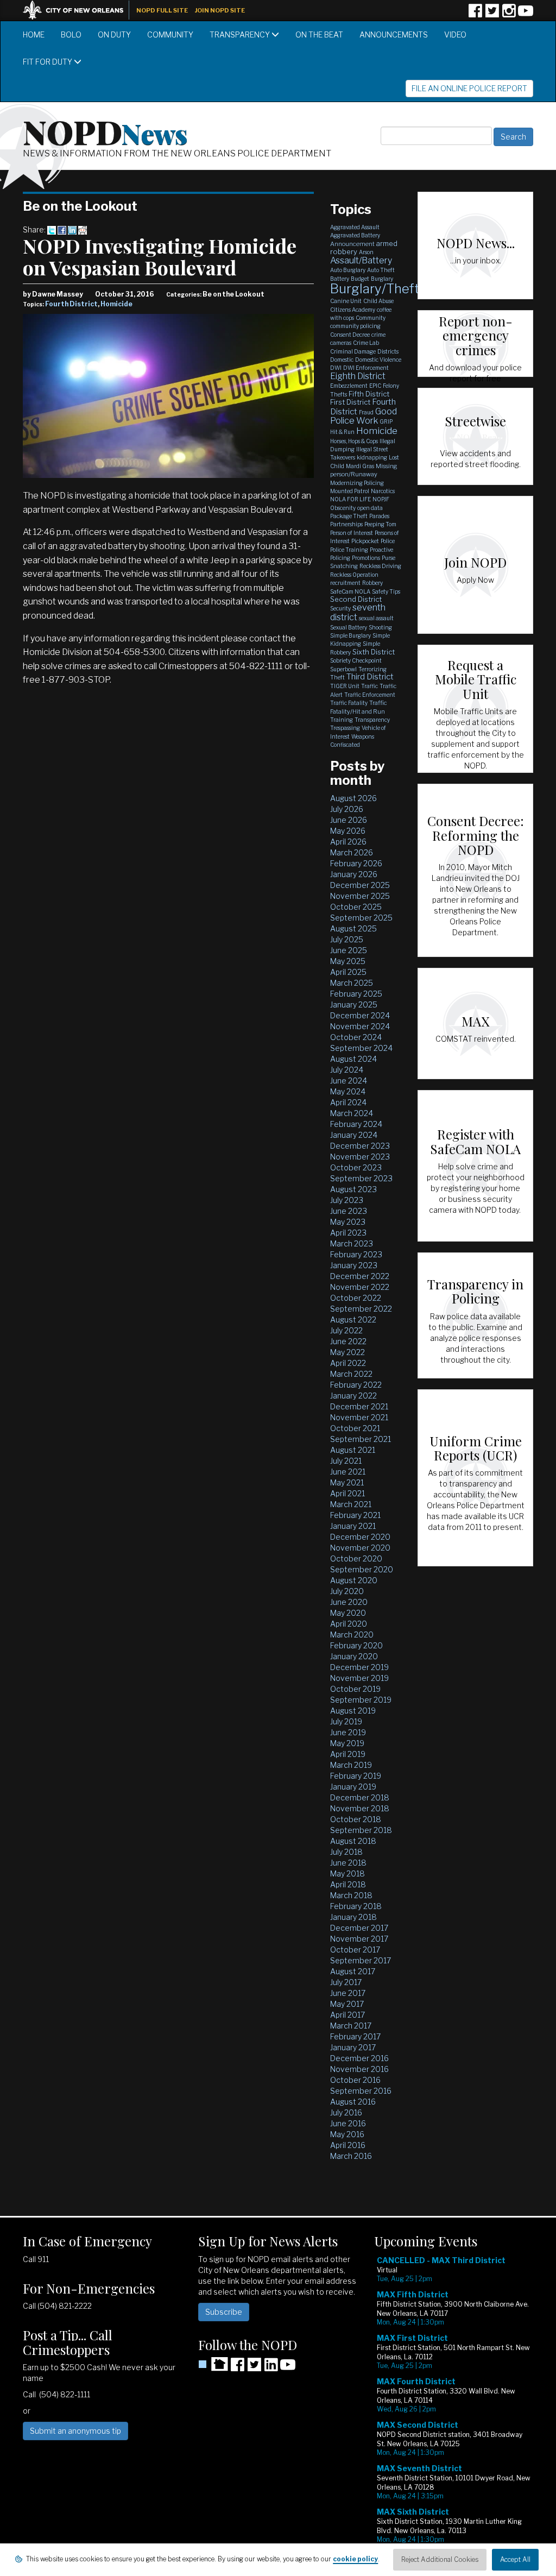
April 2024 (348, 1102)
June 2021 (348, 1472)
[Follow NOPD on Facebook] (475, 14)
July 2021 (346, 1461)
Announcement (352, 244)
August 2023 (353, 1189)
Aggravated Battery (355, 235)
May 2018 (347, 1873)
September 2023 (361, 1178)
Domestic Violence (378, 360)
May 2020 (348, 1613)
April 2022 (348, 1363)
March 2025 (352, 983)
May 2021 (347, 1482)
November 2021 (359, 1417)
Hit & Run (342, 432)
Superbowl (343, 669)
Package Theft (349, 516)
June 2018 (348, 1863)
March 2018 (351, 1895)
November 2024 (360, 1026)
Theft (337, 677)
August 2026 (353, 798)
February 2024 (356, 1124)
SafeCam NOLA (350, 591)
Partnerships (346, 524)
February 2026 (356, 863)
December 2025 (360, 885)
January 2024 (354, 1135)
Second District (356, 599)
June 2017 (348, 1993)
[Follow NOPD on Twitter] (492, 14)
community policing (355, 326)
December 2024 (360, 1015)
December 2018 (360, 1797)
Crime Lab (366, 343)
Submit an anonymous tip (75, 2431)
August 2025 (353, 928)
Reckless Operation (354, 575)
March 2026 (352, 852)
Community (170, 34)
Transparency (241, 34)
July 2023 (347, 1200)
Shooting (380, 627)
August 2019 (353, 1711)
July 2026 (347, 809)
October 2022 (356, 1298)
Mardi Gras (360, 466)
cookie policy (355, 2559)
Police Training (349, 550)
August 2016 (353, 2102)
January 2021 (353, 1526)
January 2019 (353, 1787)
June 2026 (349, 820)
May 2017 (347, 2004)
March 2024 (352, 1113)
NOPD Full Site (162, 10)
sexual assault (376, 618)
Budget (360, 279)
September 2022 (361, 1309)
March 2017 (351, 2026)
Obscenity (343, 508)
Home (34, 34)
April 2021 (347, 1493)
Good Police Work (364, 416)
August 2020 (354, 1580)
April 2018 (348, 1884)
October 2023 (356, 1167)
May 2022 (347, 1352)
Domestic (342, 360)
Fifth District (369, 394)
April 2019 (348, 1754)
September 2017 (361, 1960)
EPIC (375, 386)
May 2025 (348, 961)
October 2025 (356, 907)
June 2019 (348, 1732)
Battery (340, 279)
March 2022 (351, 1374)
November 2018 (360, 1808)
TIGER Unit (345, 686)
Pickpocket (365, 541)
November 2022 (360, 1287)
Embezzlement (349, 386)
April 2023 (348, 1233)
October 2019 (355, 1689)
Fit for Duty (48, 62)
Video (455, 34)
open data (370, 508)
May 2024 (348, 1091)
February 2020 (356, 1645)
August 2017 (353, 1971)
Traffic (369, 686)
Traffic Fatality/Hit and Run (359, 707)
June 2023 (349, 1211)
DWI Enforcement (366, 368)
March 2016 (351, 2156)
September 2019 (361, 1700)
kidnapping (372, 457)
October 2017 (355, 1950)
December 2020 (360, 1537)
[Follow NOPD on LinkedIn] (271, 2368)
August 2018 (353, 1841)
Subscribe (224, 2312)
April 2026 (348, 842)
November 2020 (360, 1548)
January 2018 (353, 1917)
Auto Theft (381, 270)
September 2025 (361, 918)
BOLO (71, 34)
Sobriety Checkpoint (356, 660)
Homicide (116, 304)
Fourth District (71, 304)
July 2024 (347, 1070)
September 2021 (361, 1439)
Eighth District (358, 376)
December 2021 (359, 1406)
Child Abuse (378, 301)
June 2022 (348, 1341)
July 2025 (347, 939)
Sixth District (374, 652)
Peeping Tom (380, 524)
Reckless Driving (380, 566)
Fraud (366, 412)
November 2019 (359, 1678)
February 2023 (356, 1254)
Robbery (372, 583)
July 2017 (346, 1982)
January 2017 (353, 2047)
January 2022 (353, 1396)
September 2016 (361, 2091)
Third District (370, 677)
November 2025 (360, 896)
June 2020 (349, 1602)
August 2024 (353, 1059)
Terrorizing (372, 669)
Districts (388, 351)
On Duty (114, 34)
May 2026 (348, 831)
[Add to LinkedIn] (72, 229)
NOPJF (381, 499)
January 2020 (354, 1656)
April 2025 (348, 972)
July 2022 (346, 1330)
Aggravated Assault (355, 227)
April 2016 (348, 2145)
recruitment (345, 583)
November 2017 (359, 1939)
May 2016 (347, 2134)
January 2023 (354, 1265)
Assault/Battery (361, 260)
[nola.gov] (79, 9)
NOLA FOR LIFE (350, 499)
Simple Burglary (350, 635)
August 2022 (353, 1320)
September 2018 (361, 1830)
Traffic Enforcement (370, 695)
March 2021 (351, 1504)
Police (388, 541)
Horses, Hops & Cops (354, 441)
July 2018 (346, 1852)
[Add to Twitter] (52, 229)
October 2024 (356, 1037)
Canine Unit (346, 301)
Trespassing (345, 728)
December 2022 (360, 1276)
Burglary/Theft (375, 289)
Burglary (382, 279)
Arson (366, 252)
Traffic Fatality (349, 703)
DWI (336, 368)
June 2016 (348, 2123)
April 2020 (349, 1624)
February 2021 (355, 1515)
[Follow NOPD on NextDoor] (213, 2364)
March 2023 (352, 1243)
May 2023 (348, 1222)
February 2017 (355, 2036)
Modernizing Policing (357, 483)
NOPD (105, 131)
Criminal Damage (353, 351)
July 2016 (346, 2112)
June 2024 (349, 1081)
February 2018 (356, 1906)
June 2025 (349, 950)
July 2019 (346, 1721)
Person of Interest (352, 533)
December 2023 (360, 1146)
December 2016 (359, 2058)
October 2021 (355, 1428)
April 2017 (347, 2015)
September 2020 (362, 1569)
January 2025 (354, 1004)
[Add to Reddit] (83, 229)
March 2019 (351, 1765)
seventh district (358, 612)
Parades (379, 516)
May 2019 (347, 1743)
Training (342, 720)
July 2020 (347, 1591)
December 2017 (359, 1928)
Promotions (366, 558)
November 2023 (360, 1157)
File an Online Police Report (469, 88)
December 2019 (359, 1667)
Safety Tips (386, 591)
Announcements (394, 34)
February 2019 (356, 1776)
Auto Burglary (348, 270)
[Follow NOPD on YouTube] (526, 14)
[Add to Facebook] (62, 229)
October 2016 (355, 2080)
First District (350, 402)
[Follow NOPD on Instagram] (509, 14)
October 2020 (356, 1558)
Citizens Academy (353, 310)
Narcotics (383, 491)
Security (340, 608)
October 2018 (356, 1819)
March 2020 (352, 1635)
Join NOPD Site (220, 10)
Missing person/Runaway (364, 470)
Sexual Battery (349, 627)
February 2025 (356, 994)
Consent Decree (350, 335)
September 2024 (361, 1048)
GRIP (386, 421)
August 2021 (353, 1450)
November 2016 (359, 2069)
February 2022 (356, 1385)
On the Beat (319, 34)
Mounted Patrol (350, 491)
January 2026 (354, 874)
